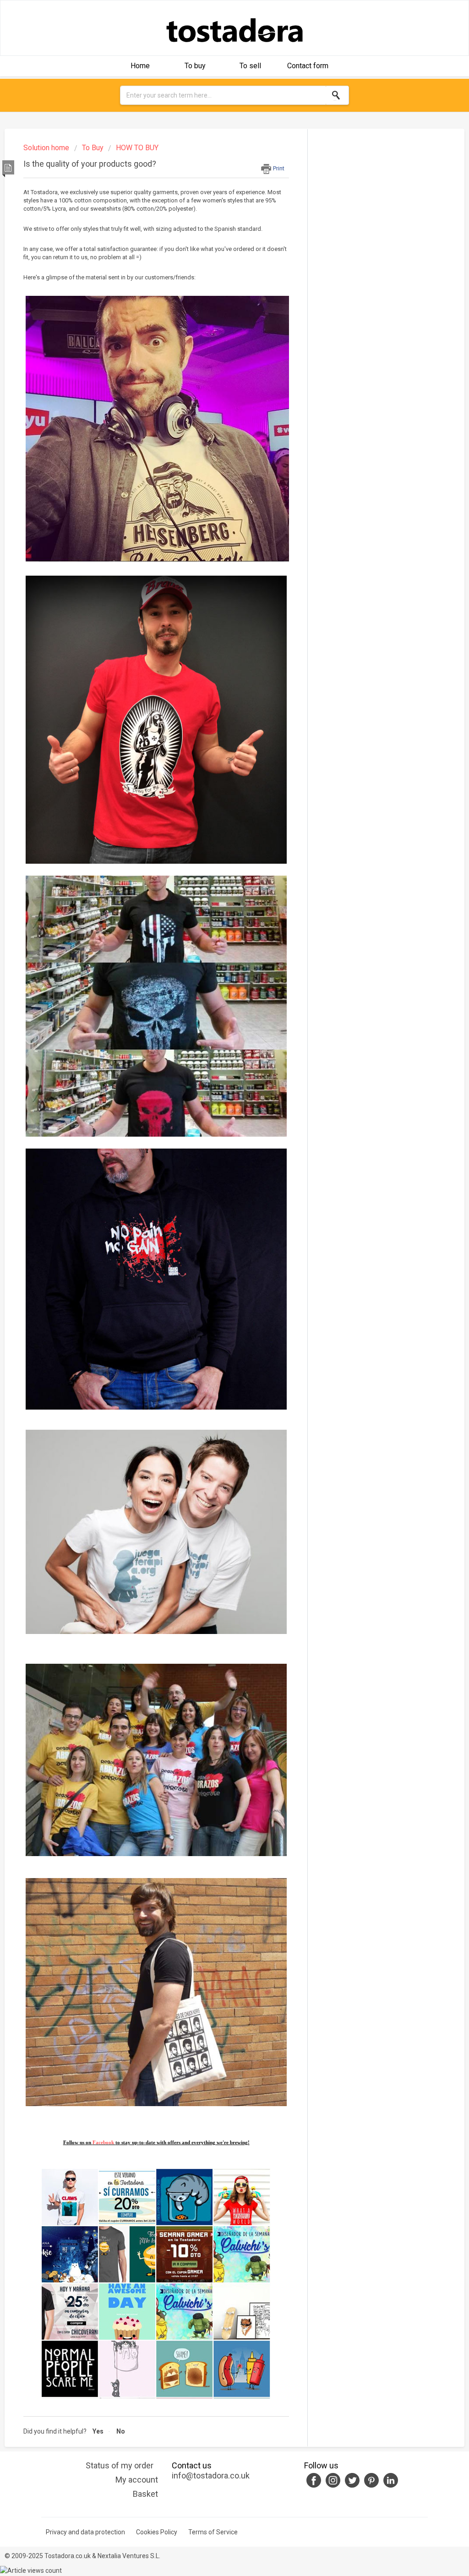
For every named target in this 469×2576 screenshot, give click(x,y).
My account (137, 2480)
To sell (250, 66)
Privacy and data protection (85, 2532)
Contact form (308, 66)
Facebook (104, 2142)
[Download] (218, 1209)
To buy (195, 66)
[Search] (337, 95)
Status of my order (120, 2465)
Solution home (47, 148)
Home (140, 66)
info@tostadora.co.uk (211, 2475)
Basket (145, 2494)
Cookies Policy (157, 2532)
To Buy (93, 148)
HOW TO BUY (137, 148)
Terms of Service (213, 2532)
